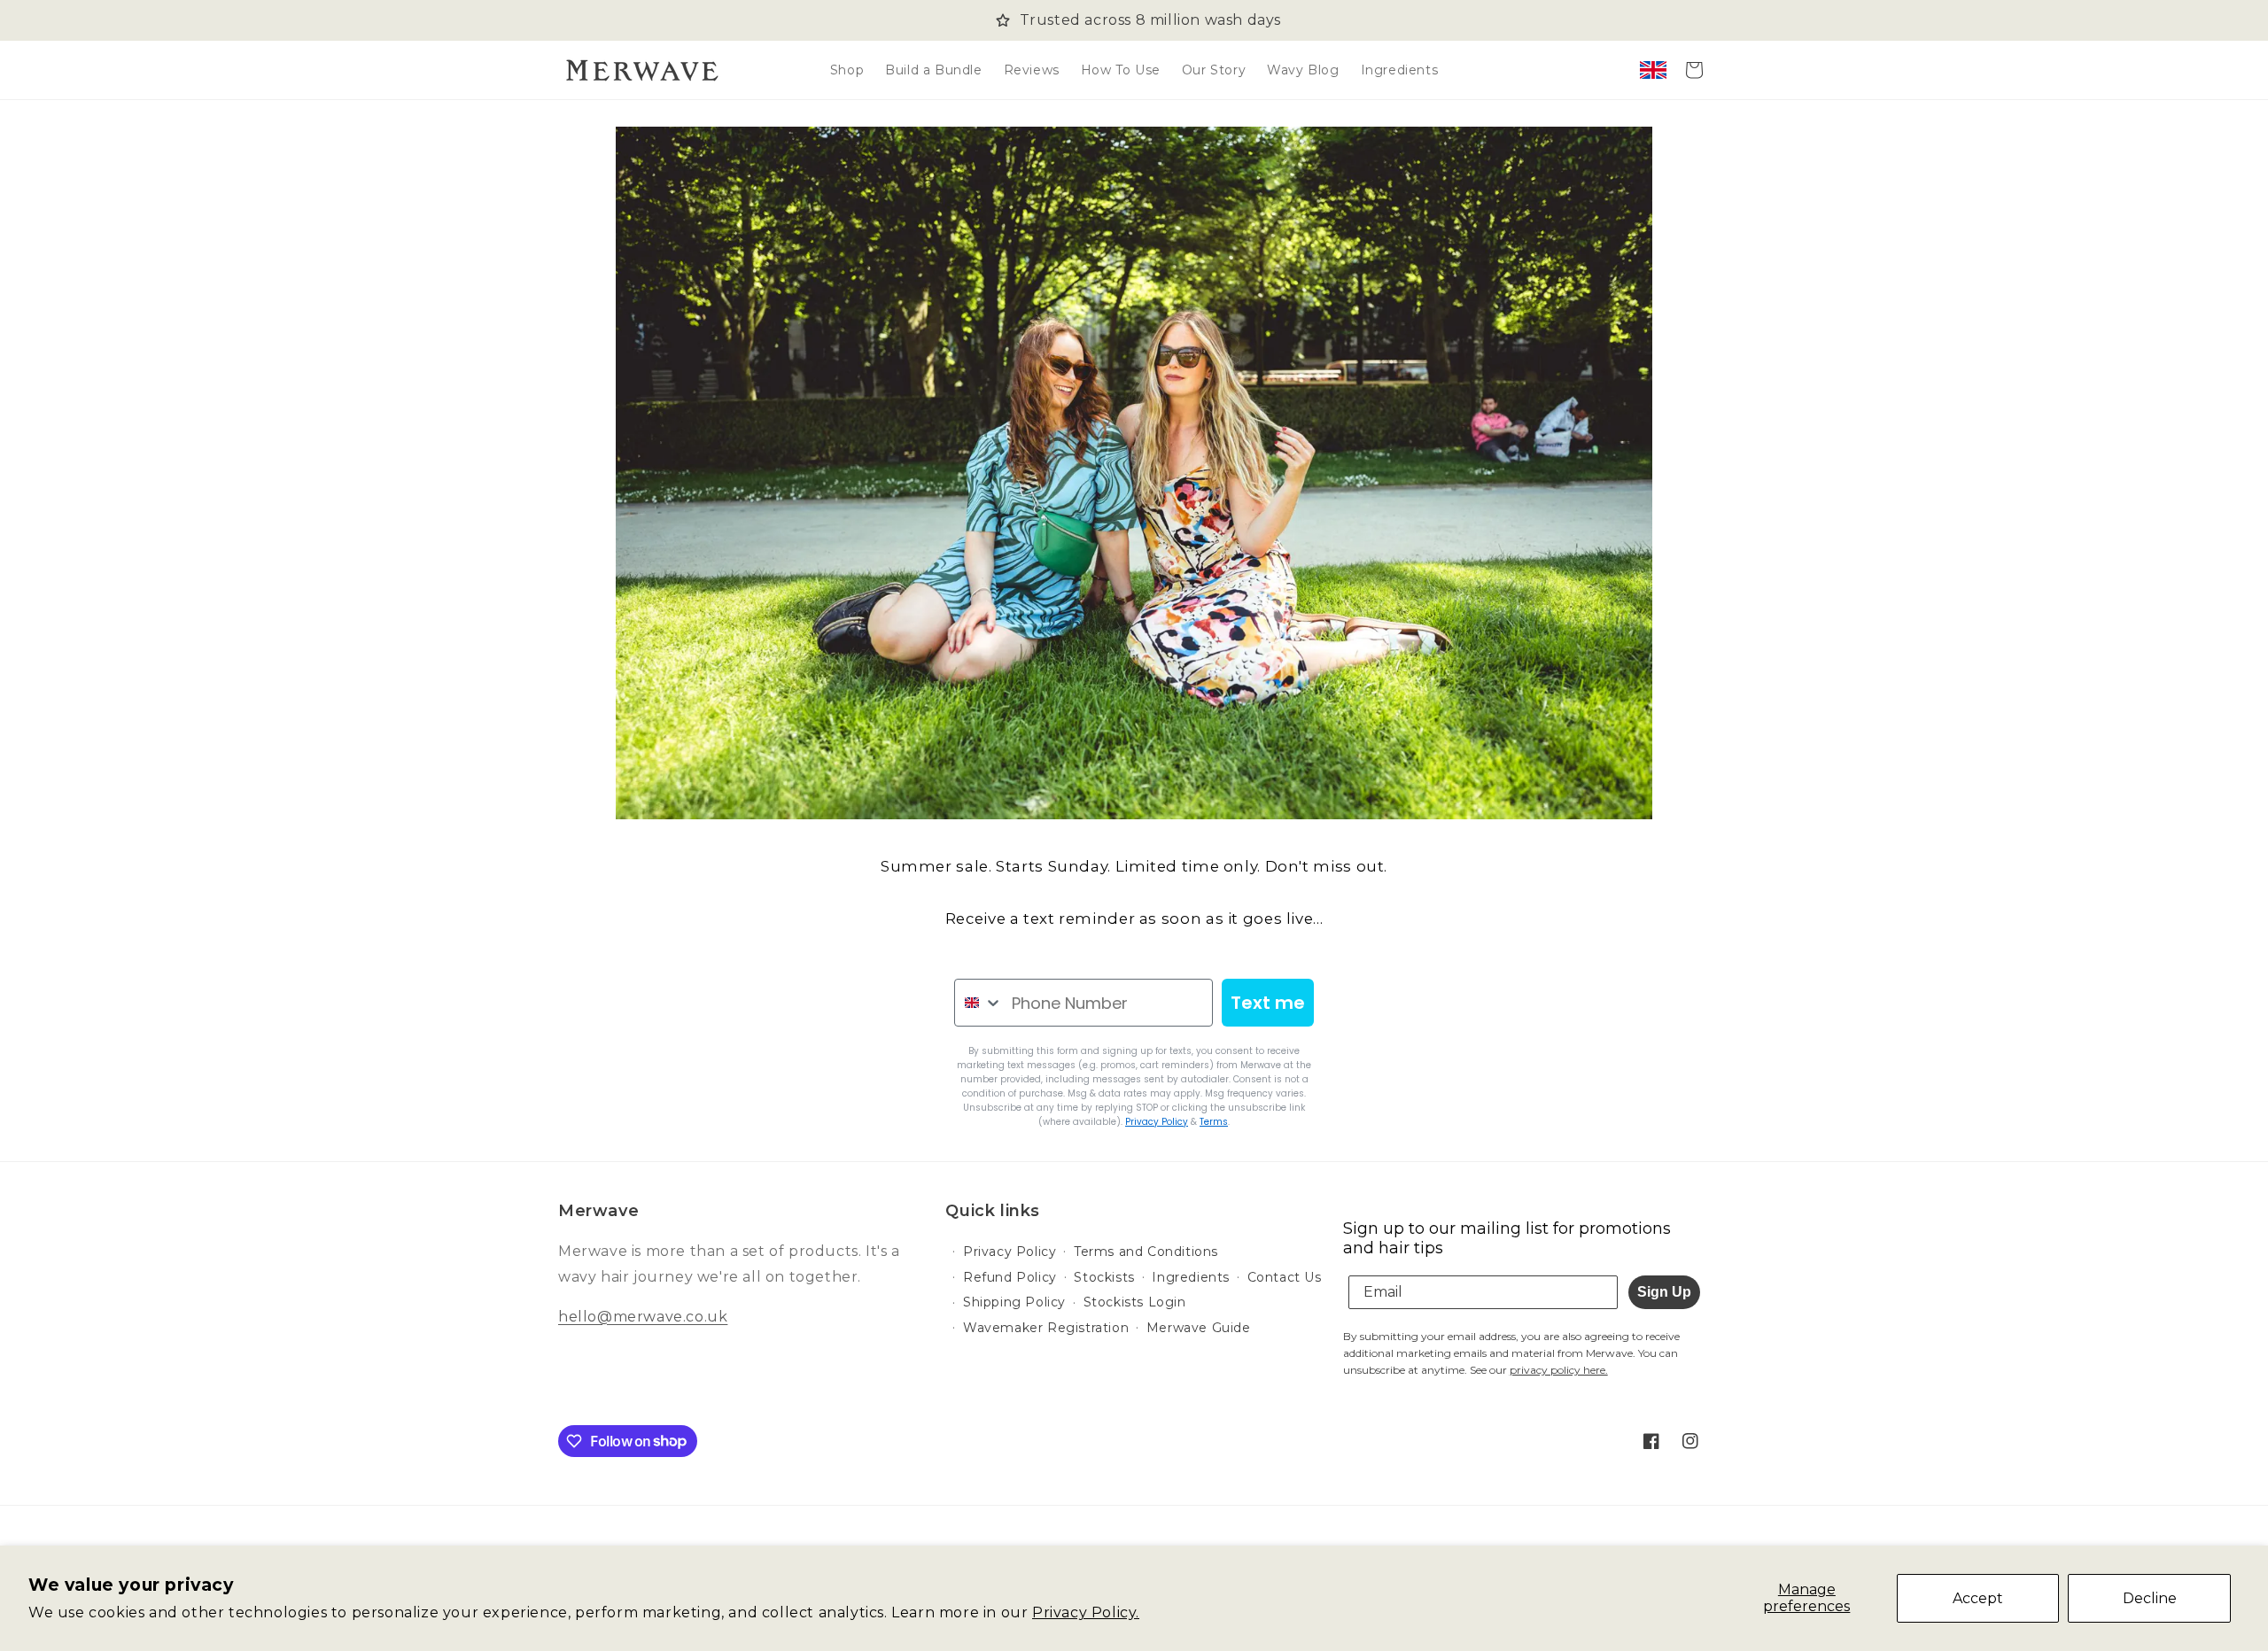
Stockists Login (1135, 1302)
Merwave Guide (1199, 1328)
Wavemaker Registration (1046, 1328)
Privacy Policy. (1086, 1612)
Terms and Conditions (1146, 1252)
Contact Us (1285, 1277)
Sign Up (1664, 1292)
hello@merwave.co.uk (643, 1317)
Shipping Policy (1014, 1302)
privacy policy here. (1559, 1370)
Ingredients (1191, 1277)
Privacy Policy (1157, 1122)
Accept (1978, 1598)
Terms (1214, 1122)
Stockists (1104, 1277)
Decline (2150, 1598)
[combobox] (979, 1003)
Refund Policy (1010, 1277)
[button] (1694, 70)
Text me (1268, 1003)
